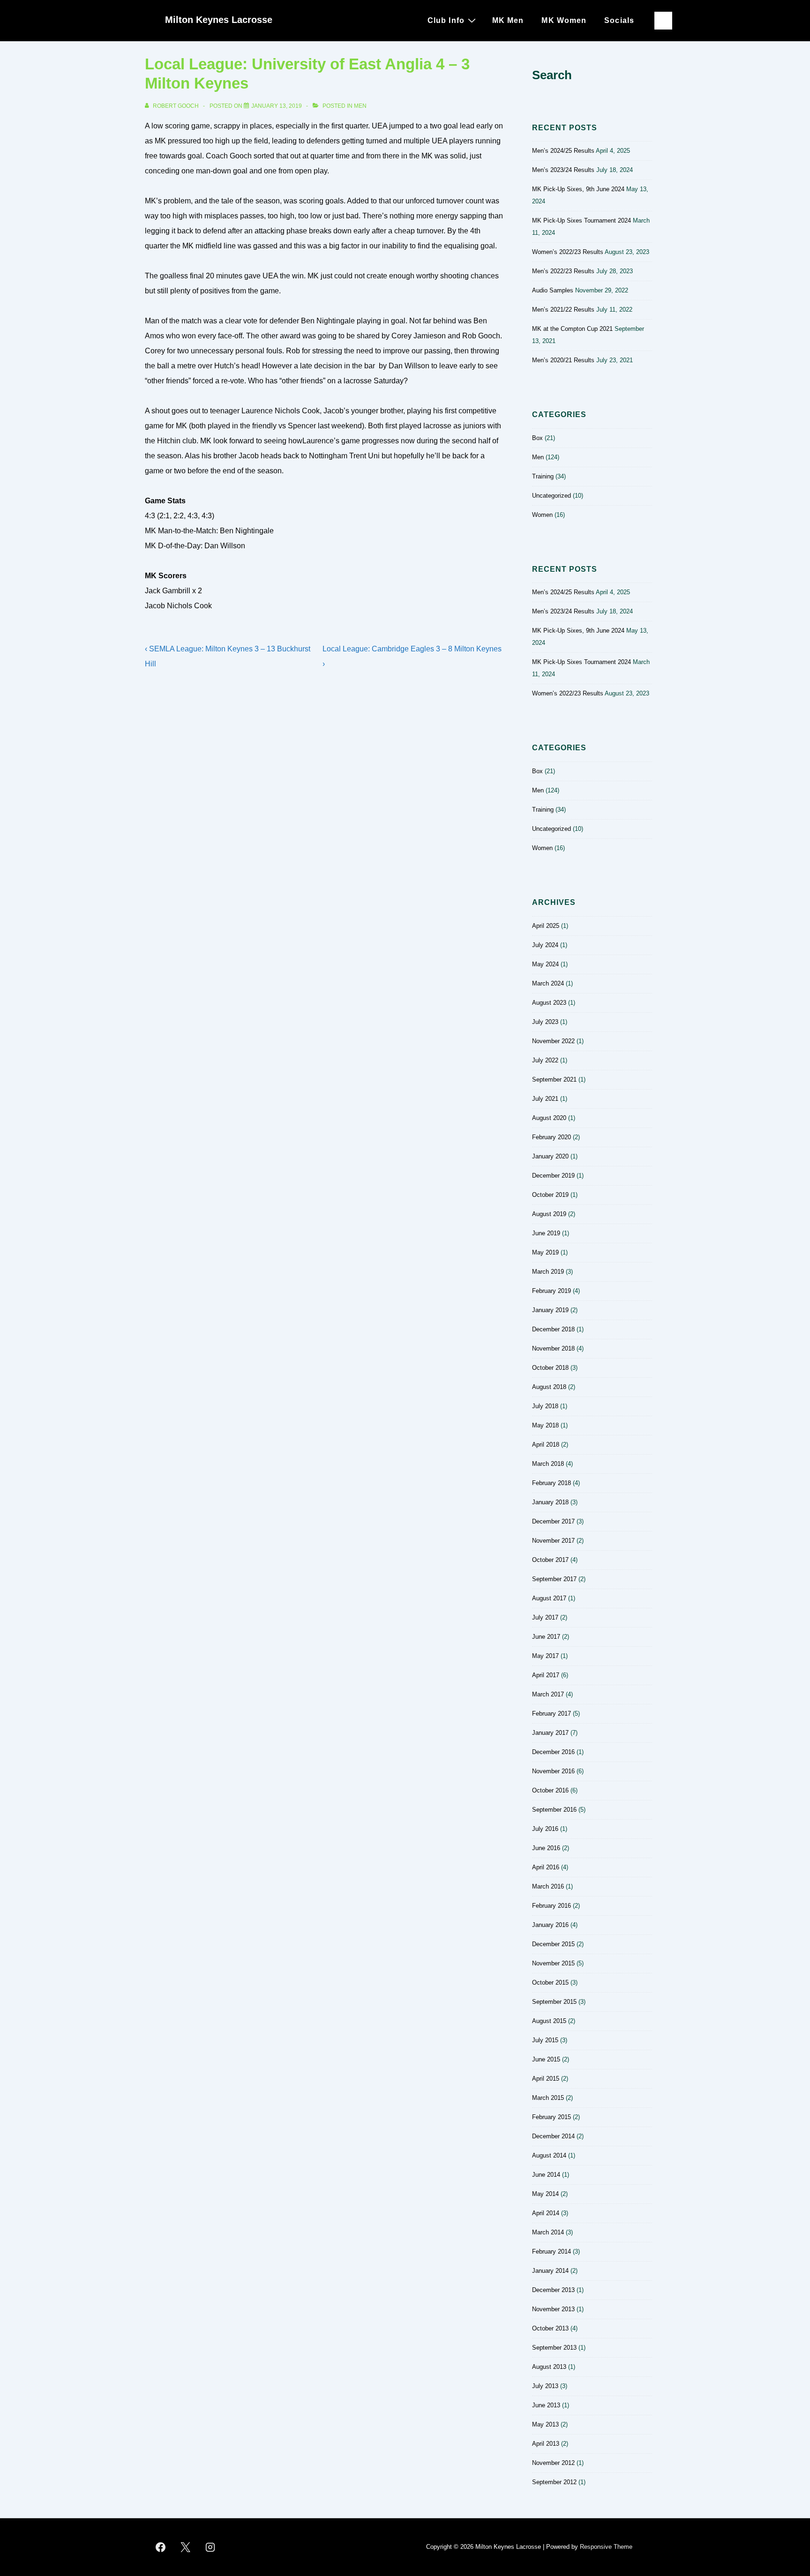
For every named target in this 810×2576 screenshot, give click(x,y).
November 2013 (553, 2309)
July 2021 (545, 1099)
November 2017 (553, 1541)
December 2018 (553, 1329)
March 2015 (548, 2098)
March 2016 (548, 1886)
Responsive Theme (606, 2547)
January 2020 (550, 1156)
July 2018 (545, 1406)
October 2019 (550, 1195)
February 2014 (551, 2251)
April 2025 (546, 926)
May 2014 (545, 2194)
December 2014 (553, 2136)
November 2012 (553, 2463)
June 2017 (546, 1637)
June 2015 (546, 2059)
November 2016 (553, 1771)
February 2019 (551, 1291)
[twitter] (186, 2547)
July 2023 (545, 1022)
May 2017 (545, 1656)
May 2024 (545, 964)
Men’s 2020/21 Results (563, 360)
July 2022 (545, 1060)
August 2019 (549, 1214)
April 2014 (546, 2213)
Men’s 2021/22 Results (563, 310)
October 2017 (550, 1560)
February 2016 (551, 1906)
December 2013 (553, 2290)
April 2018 (546, 1445)
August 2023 (549, 1003)
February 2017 (551, 1714)
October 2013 (550, 2328)
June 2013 (546, 2405)
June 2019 (546, 1233)
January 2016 (550, 1925)
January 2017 (550, 1733)
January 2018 (550, 1502)
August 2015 (549, 2021)
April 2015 (546, 2079)
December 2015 (553, 1944)
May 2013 (545, 2424)
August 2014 (549, 2155)
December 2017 (553, 1521)
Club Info (446, 20)
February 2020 (551, 1137)
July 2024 (545, 945)
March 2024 (548, 983)
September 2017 (554, 1579)
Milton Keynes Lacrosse (219, 20)
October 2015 (550, 1982)
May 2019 (545, 1252)
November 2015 (553, 1963)
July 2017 (545, 1617)
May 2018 (545, 1425)
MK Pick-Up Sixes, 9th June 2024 (578, 189)
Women (542, 515)
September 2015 (554, 2002)
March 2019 (548, 1272)
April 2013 (546, 2444)
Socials (619, 20)
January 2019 (550, 1310)
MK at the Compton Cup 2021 (572, 329)
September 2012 (554, 2482)
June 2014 (546, 2175)
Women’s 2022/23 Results (568, 252)
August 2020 (549, 1118)
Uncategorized (551, 496)
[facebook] (161, 2547)
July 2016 (545, 1829)
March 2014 (548, 2232)
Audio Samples (553, 290)
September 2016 (554, 1810)
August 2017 (549, 1598)
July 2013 (545, 2386)
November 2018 (553, 1348)
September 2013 (554, 2348)
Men (360, 106)
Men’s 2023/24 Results (563, 170)
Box (537, 438)
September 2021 (554, 1079)
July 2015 (545, 2040)
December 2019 (553, 1176)
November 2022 (553, 1041)
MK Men (508, 20)
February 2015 (551, 2117)
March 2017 (548, 1694)
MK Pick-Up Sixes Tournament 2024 (581, 220)
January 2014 (550, 2271)
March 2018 (548, 1464)
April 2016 (546, 1867)
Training (543, 476)
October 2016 (550, 1790)
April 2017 (546, 1675)
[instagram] (210, 2547)
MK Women (564, 20)
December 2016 (553, 1752)
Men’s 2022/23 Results (563, 271)
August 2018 (549, 1387)
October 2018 (550, 1368)
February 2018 (551, 1483)
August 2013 (549, 2367)
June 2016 (546, 1848)
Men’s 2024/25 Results (563, 151)
